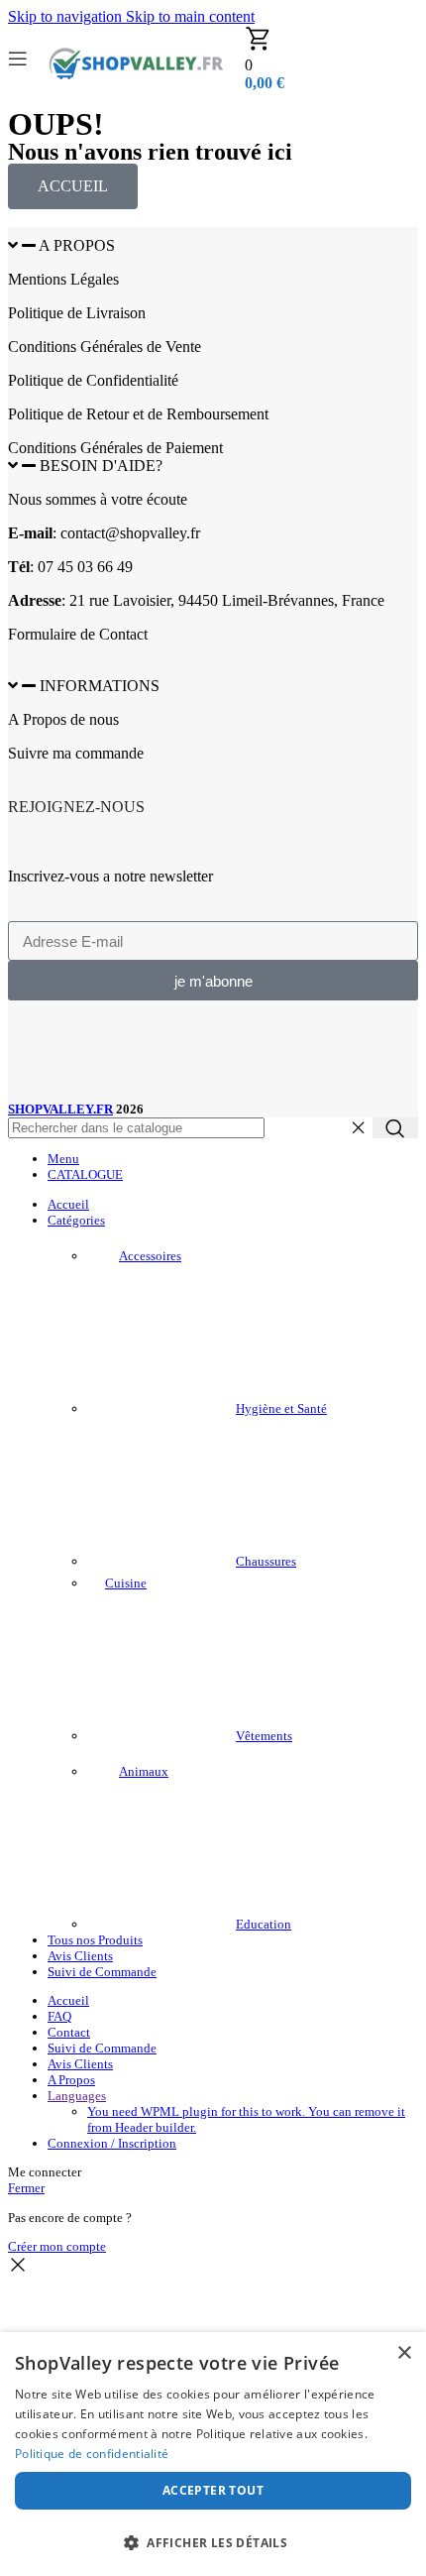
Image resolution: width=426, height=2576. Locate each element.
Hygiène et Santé (281, 1408)
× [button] (404, 2353)
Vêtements (264, 1736)
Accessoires (150, 1256)
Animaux (144, 1771)
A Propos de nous (63, 719)
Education (264, 1924)
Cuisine (126, 1583)
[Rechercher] (395, 1128)
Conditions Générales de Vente (105, 347)
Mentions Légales (63, 279)
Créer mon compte (57, 2246)
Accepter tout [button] (213, 2490)
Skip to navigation (67, 16)
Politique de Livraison (77, 313)
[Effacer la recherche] (358, 1128)
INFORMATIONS (100, 686)
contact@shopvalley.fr (130, 533)
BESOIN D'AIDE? (101, 466)
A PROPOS (77, 245)
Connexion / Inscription (112, 2143)
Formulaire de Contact (78, 634)
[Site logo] (136, 95)
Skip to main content (190, 16)
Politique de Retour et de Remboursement (138, 414)
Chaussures (266, 1561)
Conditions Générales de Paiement (115, 448)
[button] (213, 246)
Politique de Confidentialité (93, 380)
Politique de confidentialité (92, 2454)
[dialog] (213, 2454)
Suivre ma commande (76, 753)
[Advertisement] (157, 1053)
